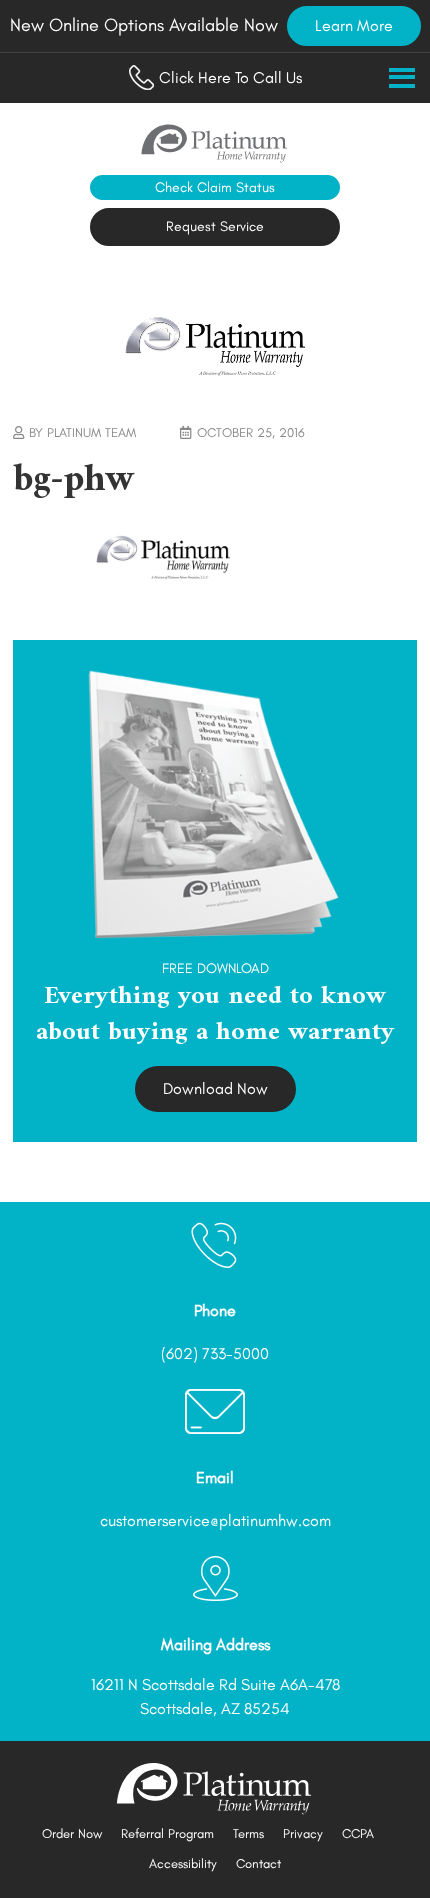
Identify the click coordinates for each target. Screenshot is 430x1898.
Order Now (72, 1833)
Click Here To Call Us (230, 77)
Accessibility (183, 1863)
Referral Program (167, 1833)
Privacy (303, 1833)
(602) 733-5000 (215, 1353)
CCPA (358, 1833)
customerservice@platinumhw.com (215, 1520)
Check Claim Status (215, 187)
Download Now (215, 1088)
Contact (258, 1863)
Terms (248, 1833)
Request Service (215, 226)
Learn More (354, 25)
